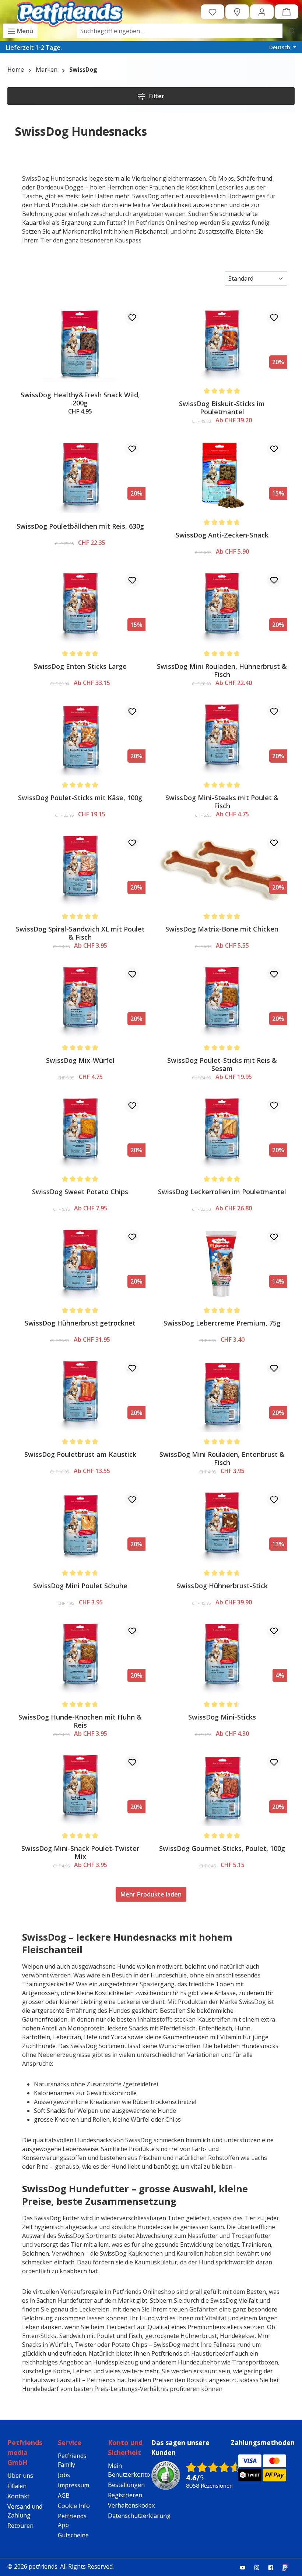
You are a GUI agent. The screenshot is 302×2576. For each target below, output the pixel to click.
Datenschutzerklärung (139, 2516)
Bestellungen (126, 2485)
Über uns (20, 2476)
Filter (156, 96)
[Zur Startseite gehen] (70, 12)
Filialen (17, 2486)
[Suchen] (291, 31)
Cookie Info (74, 2506)
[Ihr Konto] (262, 12)
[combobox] (180, 31)
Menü (24, 31)
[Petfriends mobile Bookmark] (288, 2568)
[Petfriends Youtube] (246, 2567)
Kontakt (18, 2496)
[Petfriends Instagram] (260, 2567)
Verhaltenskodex (131, 2505)
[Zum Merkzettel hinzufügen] (132, 317)
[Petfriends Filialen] (237, 12)
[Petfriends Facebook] (274, 2567)
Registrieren (125, 2495)
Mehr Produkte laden (151, 1894)
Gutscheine (73, 2535)
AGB (64, 2495)
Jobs (64, 2475)
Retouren (20, 2526)
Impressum (73, 2485)
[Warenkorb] (287, 12)
